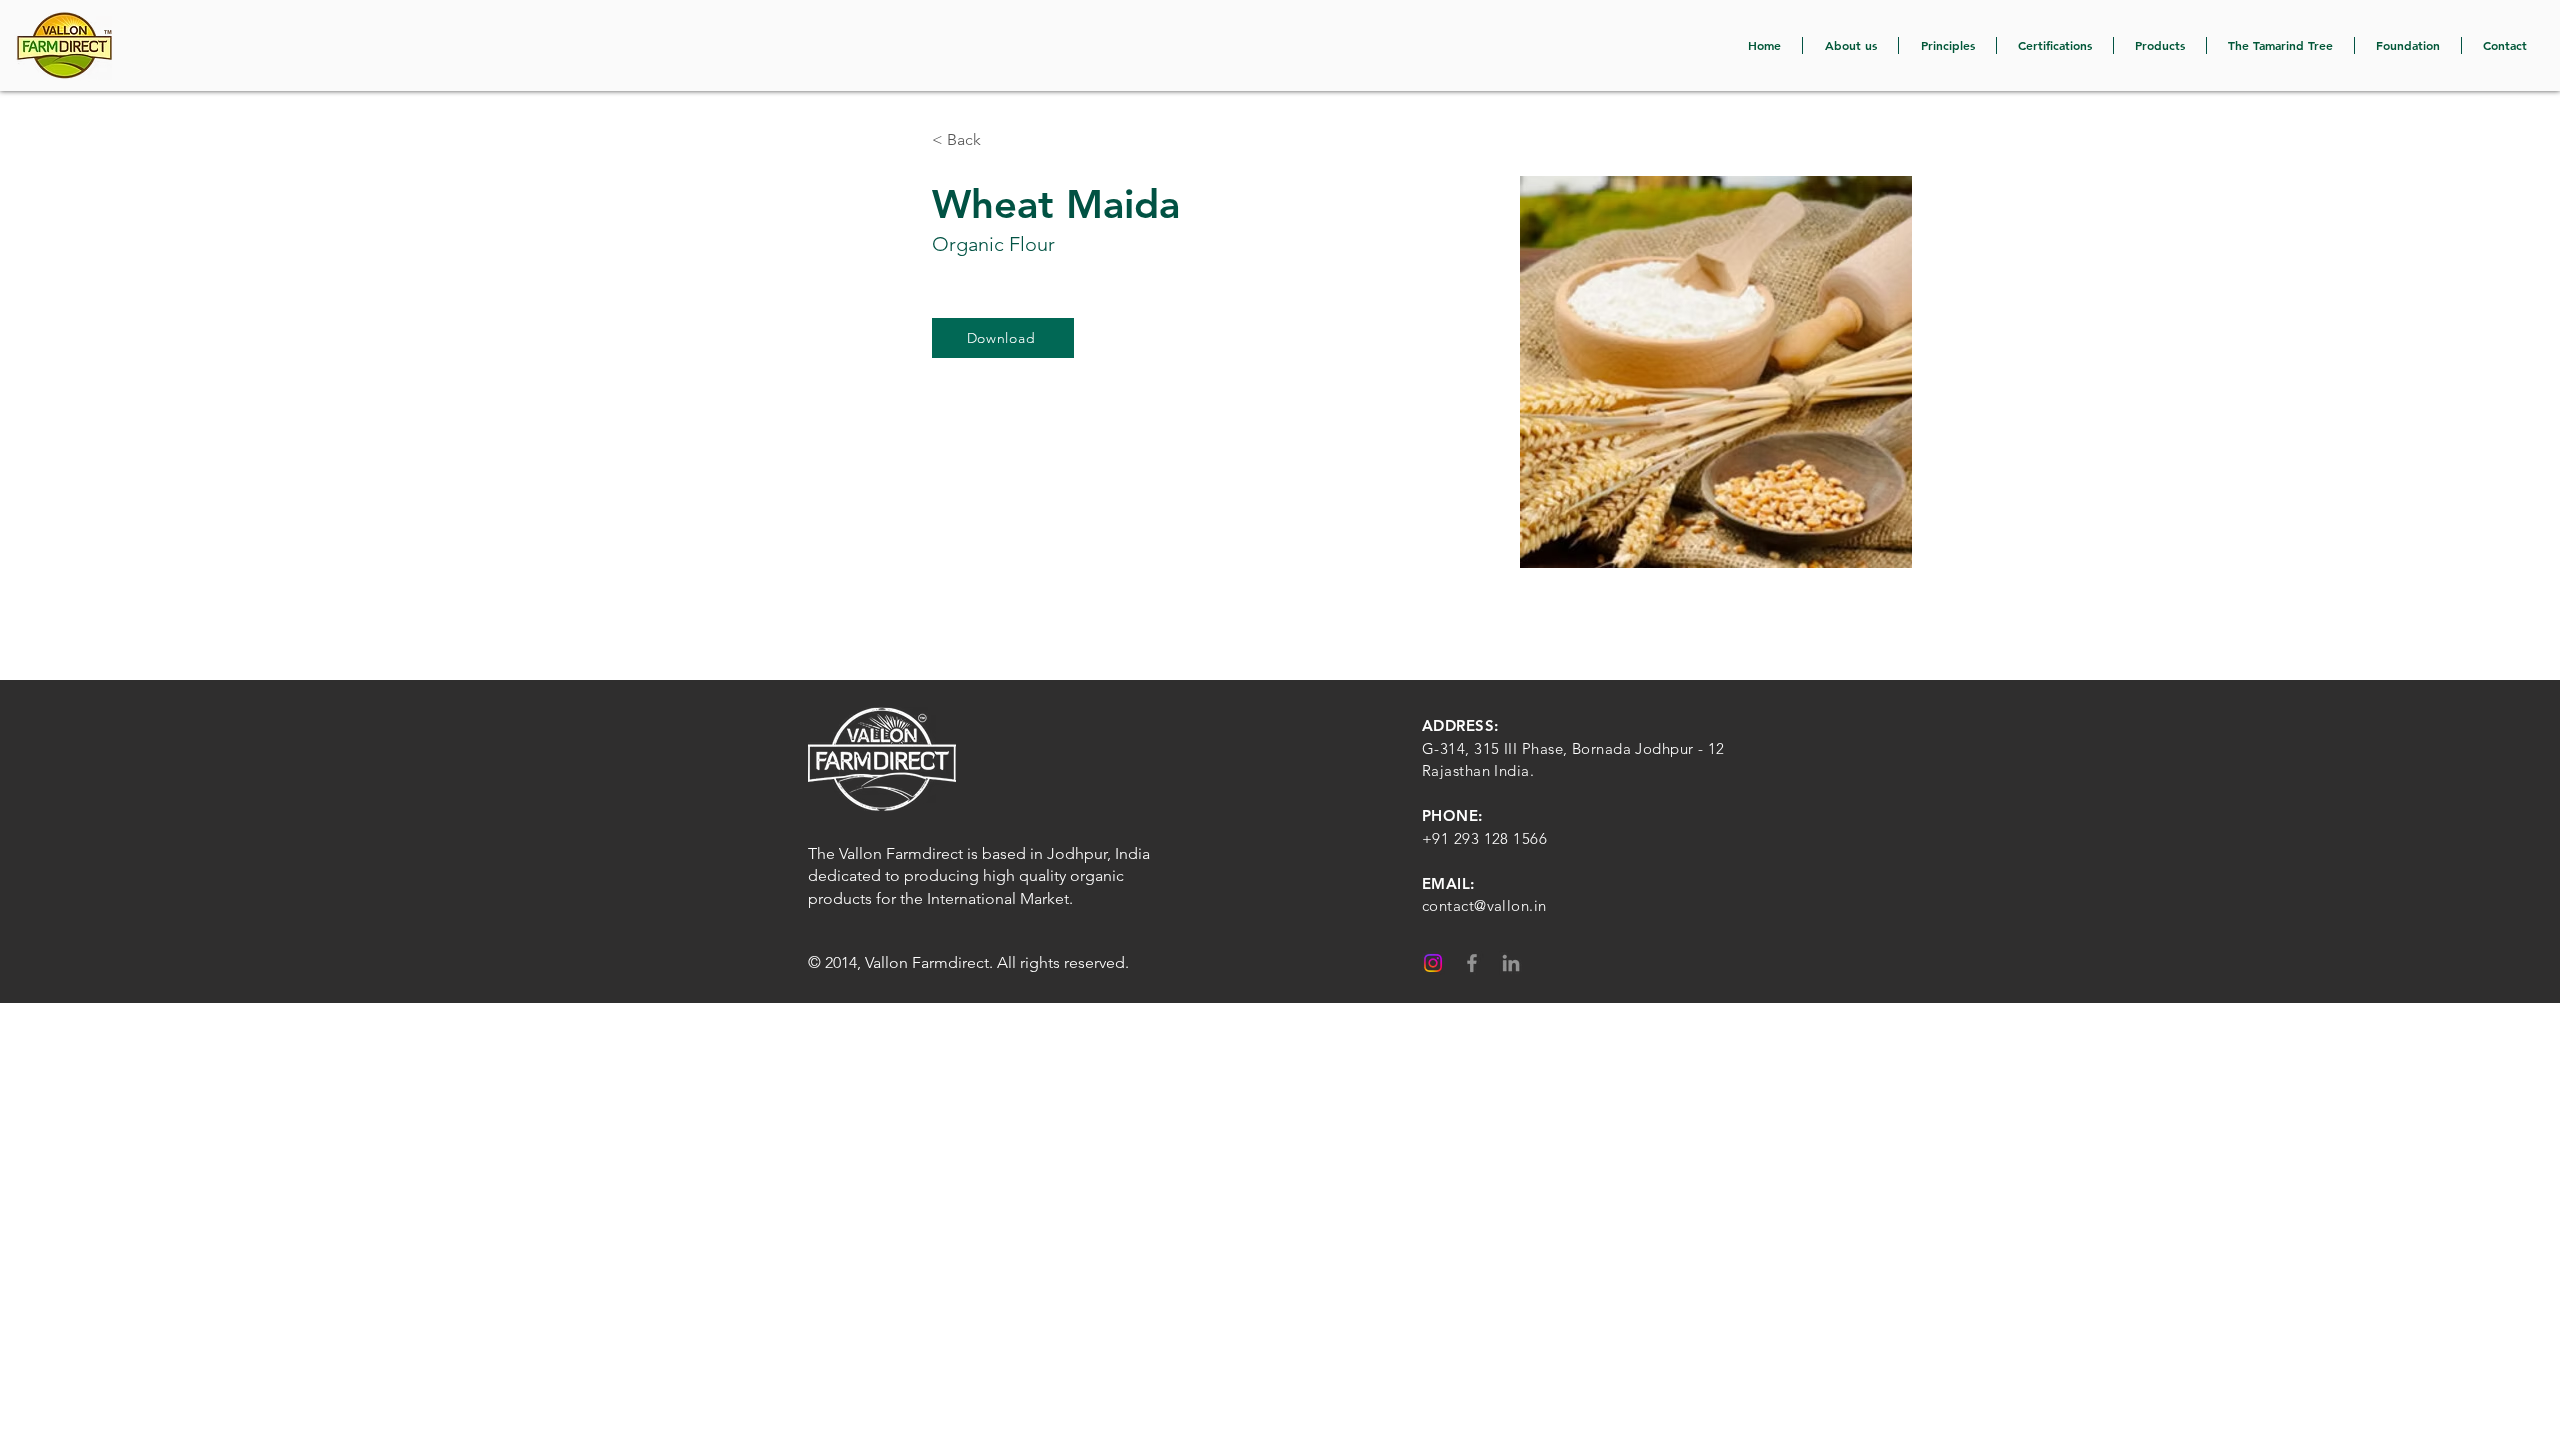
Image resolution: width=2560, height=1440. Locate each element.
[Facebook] (1472, 963)
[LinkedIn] (1511, 963)
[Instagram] (1433, 963)
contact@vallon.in (1484, 905)
